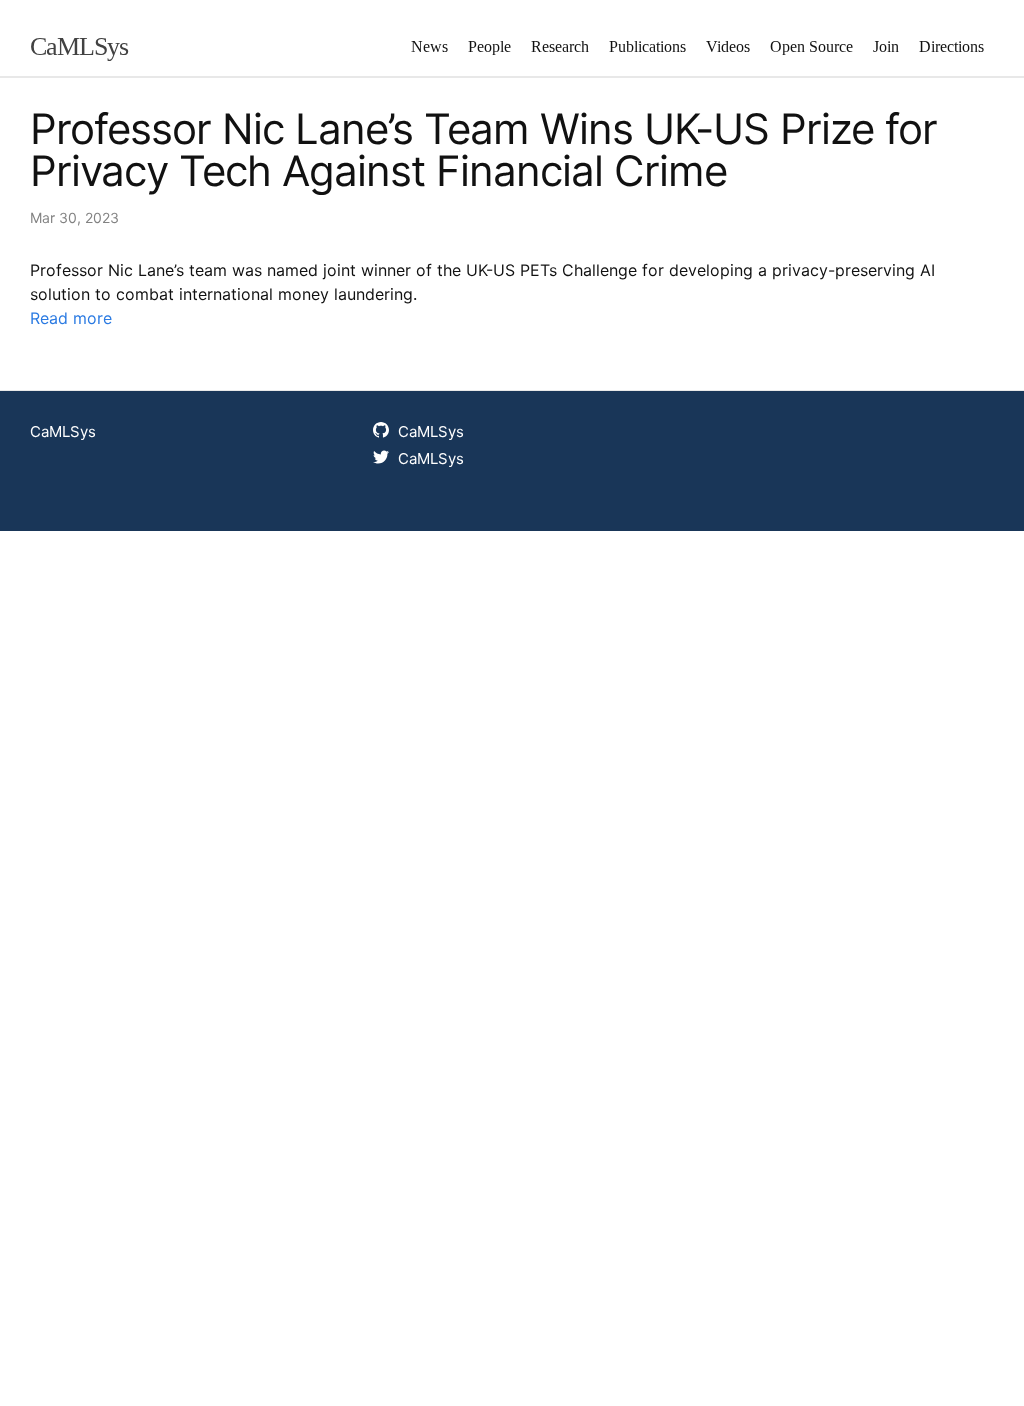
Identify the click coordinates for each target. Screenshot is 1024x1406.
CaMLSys (79, 46)
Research (560, 46)
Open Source (811, 46)
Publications (647, 46)
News (429, 46)
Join (886, 46)
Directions (951, 46)
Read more (71, 318)
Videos (728, 46)
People (489, 46)
